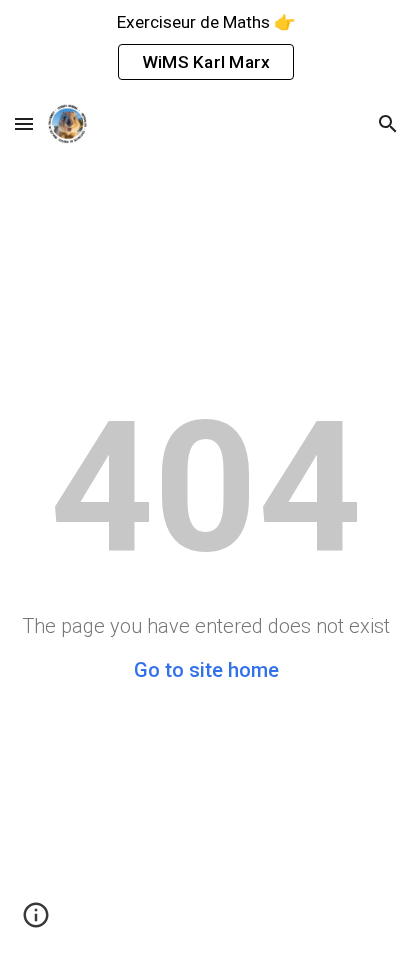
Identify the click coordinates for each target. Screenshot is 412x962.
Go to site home (206, 670)
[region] (206, 48)
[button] (24, 123)
